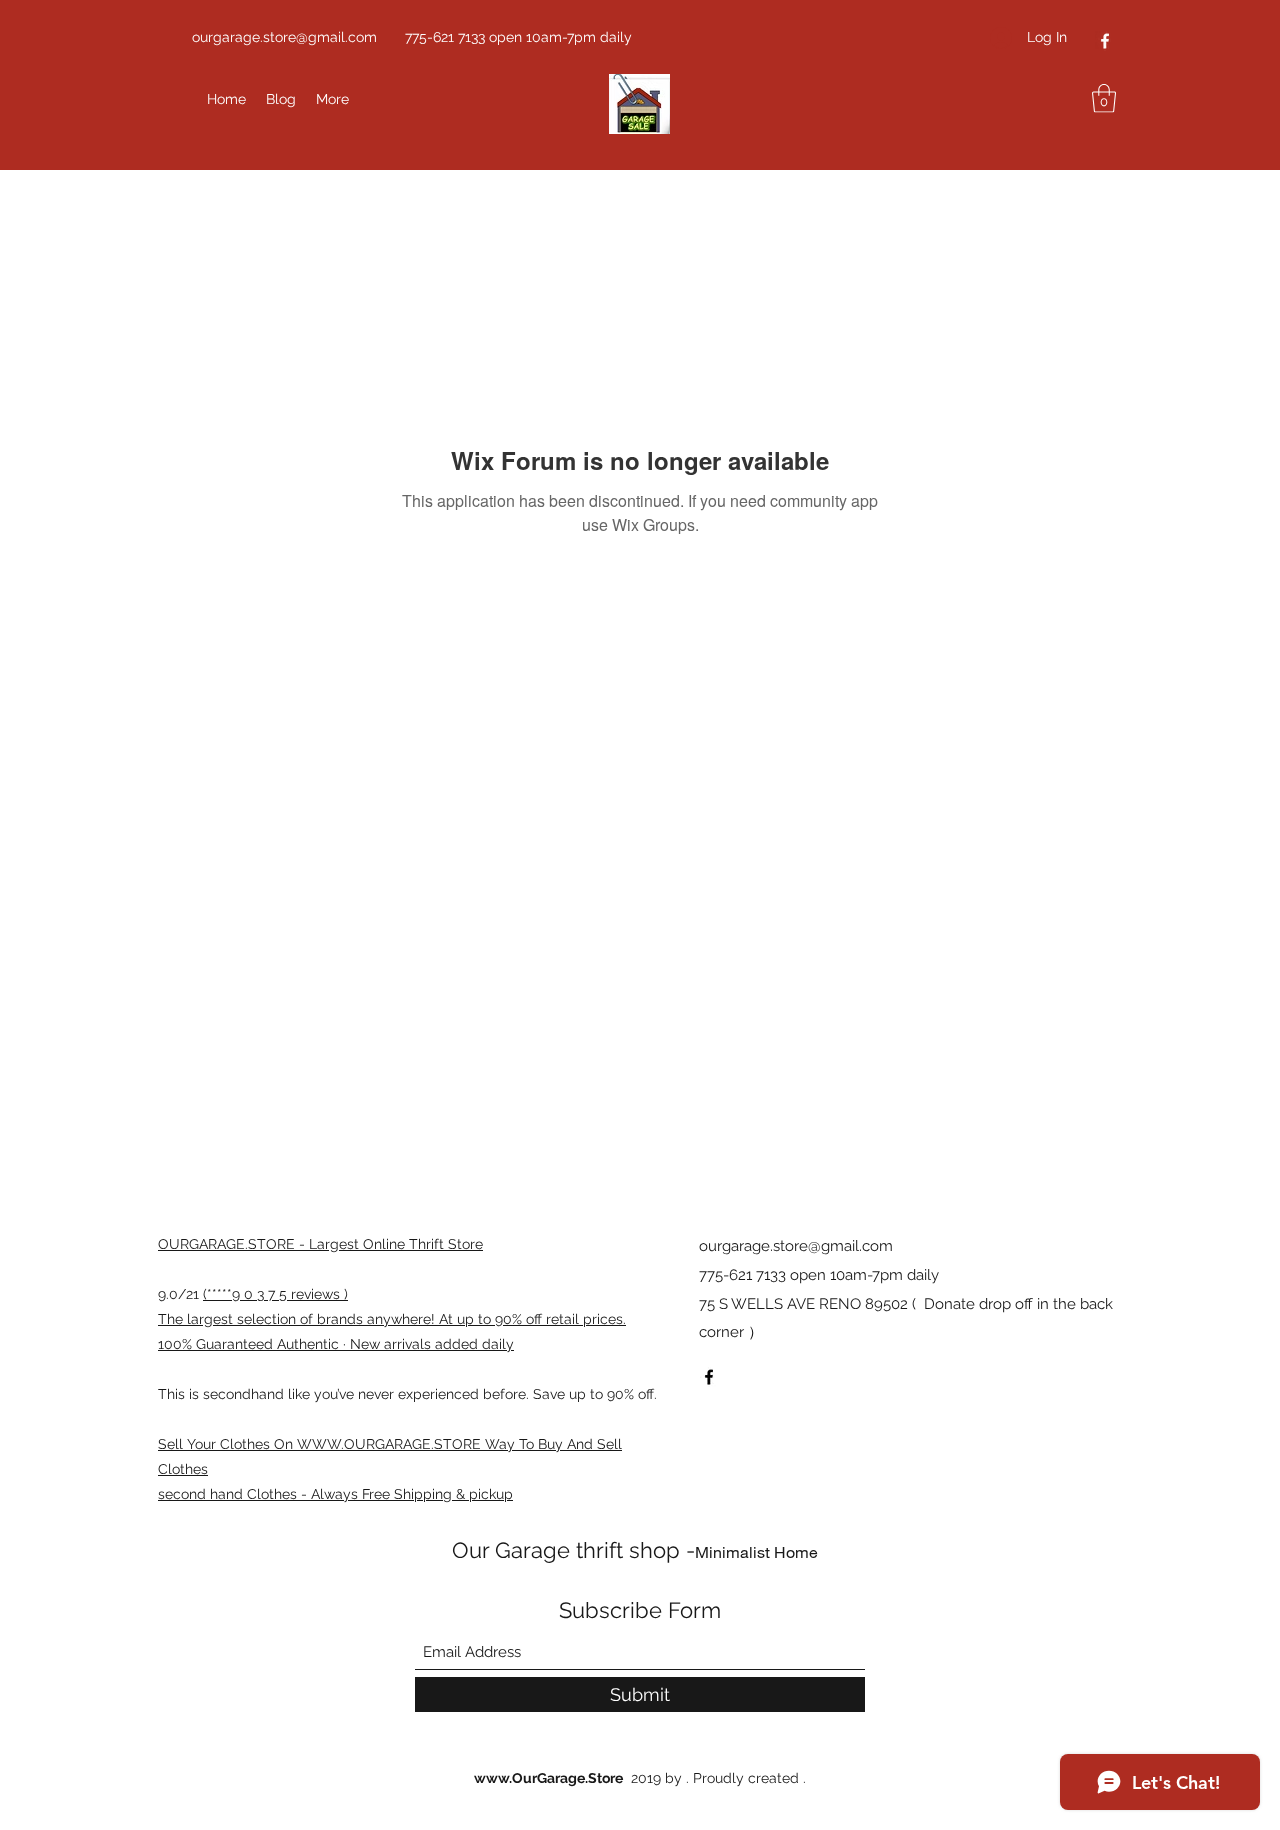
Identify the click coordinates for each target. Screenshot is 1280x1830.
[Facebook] (1105, 41)
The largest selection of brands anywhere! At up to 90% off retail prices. (392, 1319)
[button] (1104, 98)
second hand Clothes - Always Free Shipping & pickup (335, 1494)
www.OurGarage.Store (548, 1778)
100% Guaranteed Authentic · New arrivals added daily (336, 1344)
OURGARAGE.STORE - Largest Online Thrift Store (320, 1244)
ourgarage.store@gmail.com (284, 37)
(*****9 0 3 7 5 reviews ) (275, 1294)
